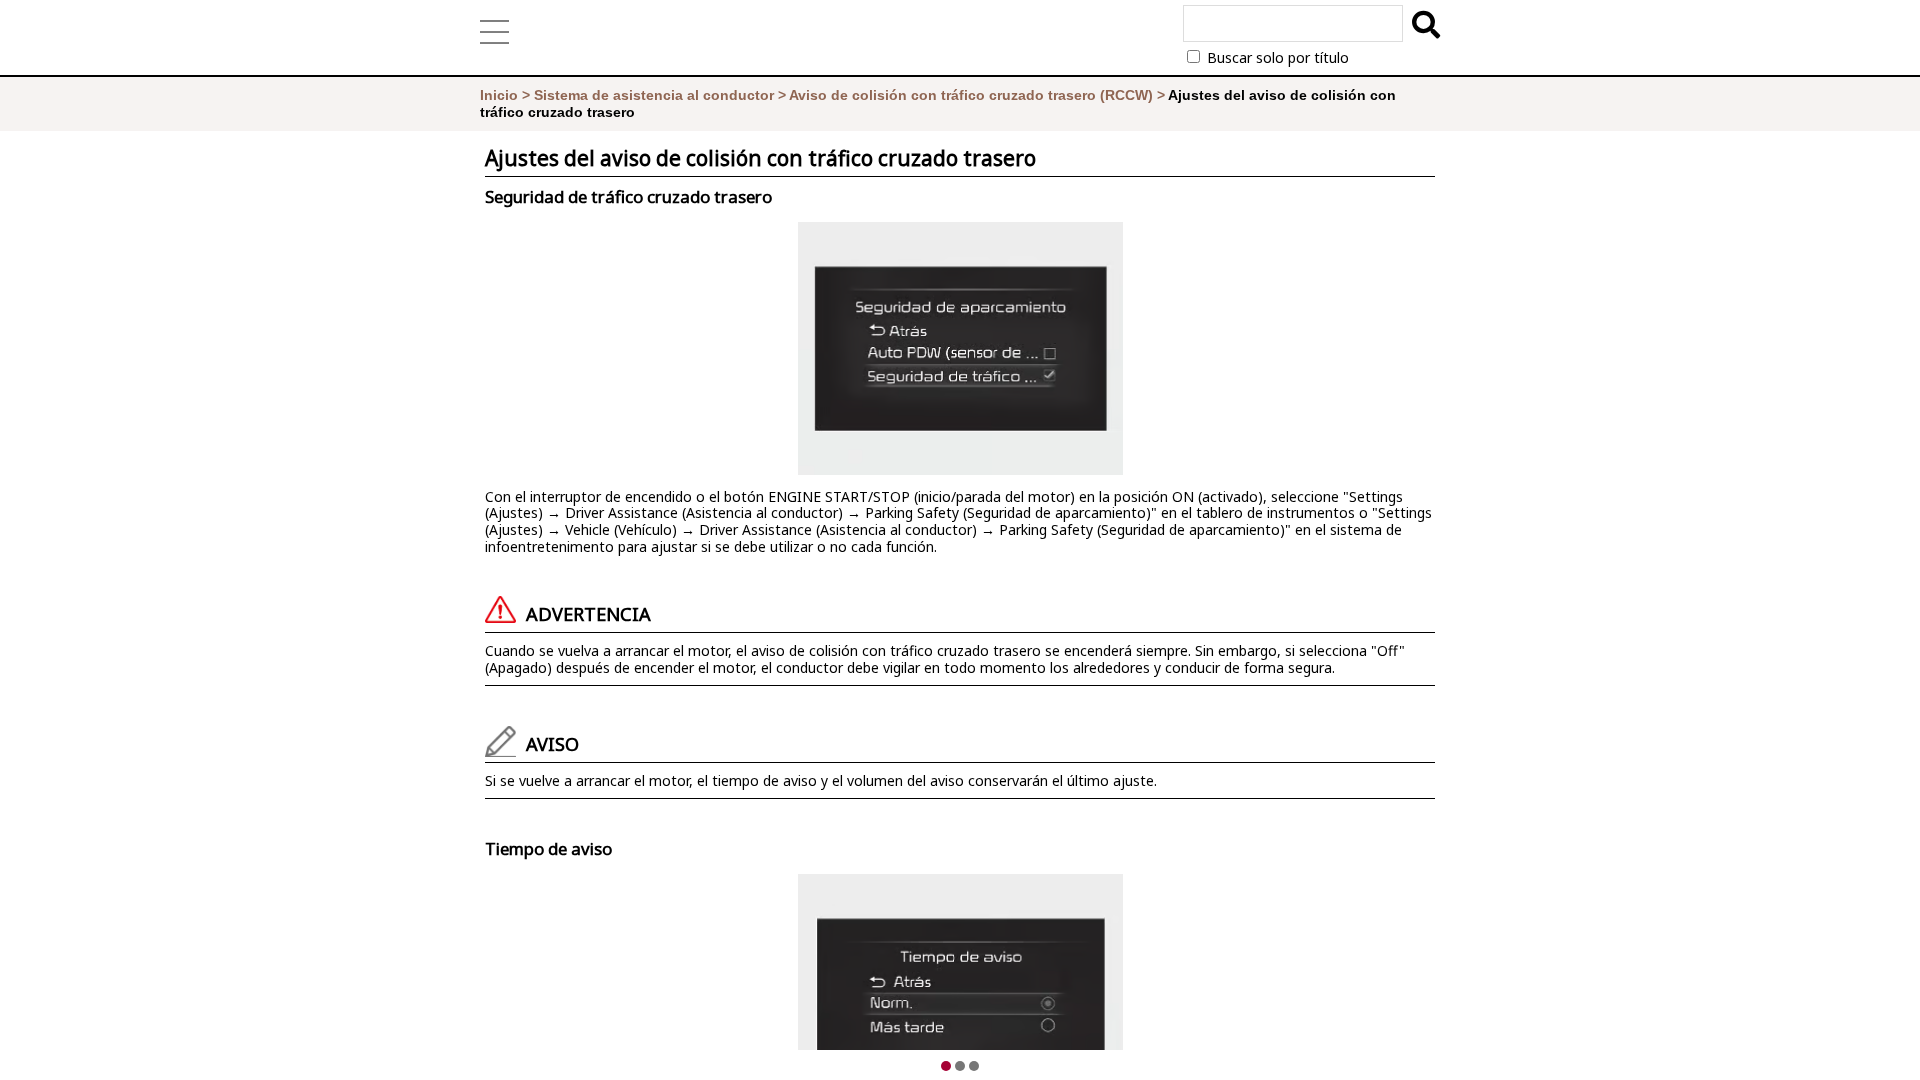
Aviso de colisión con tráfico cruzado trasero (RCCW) (971, 95)
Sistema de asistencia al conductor (654, 95)
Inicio (499, 95)
